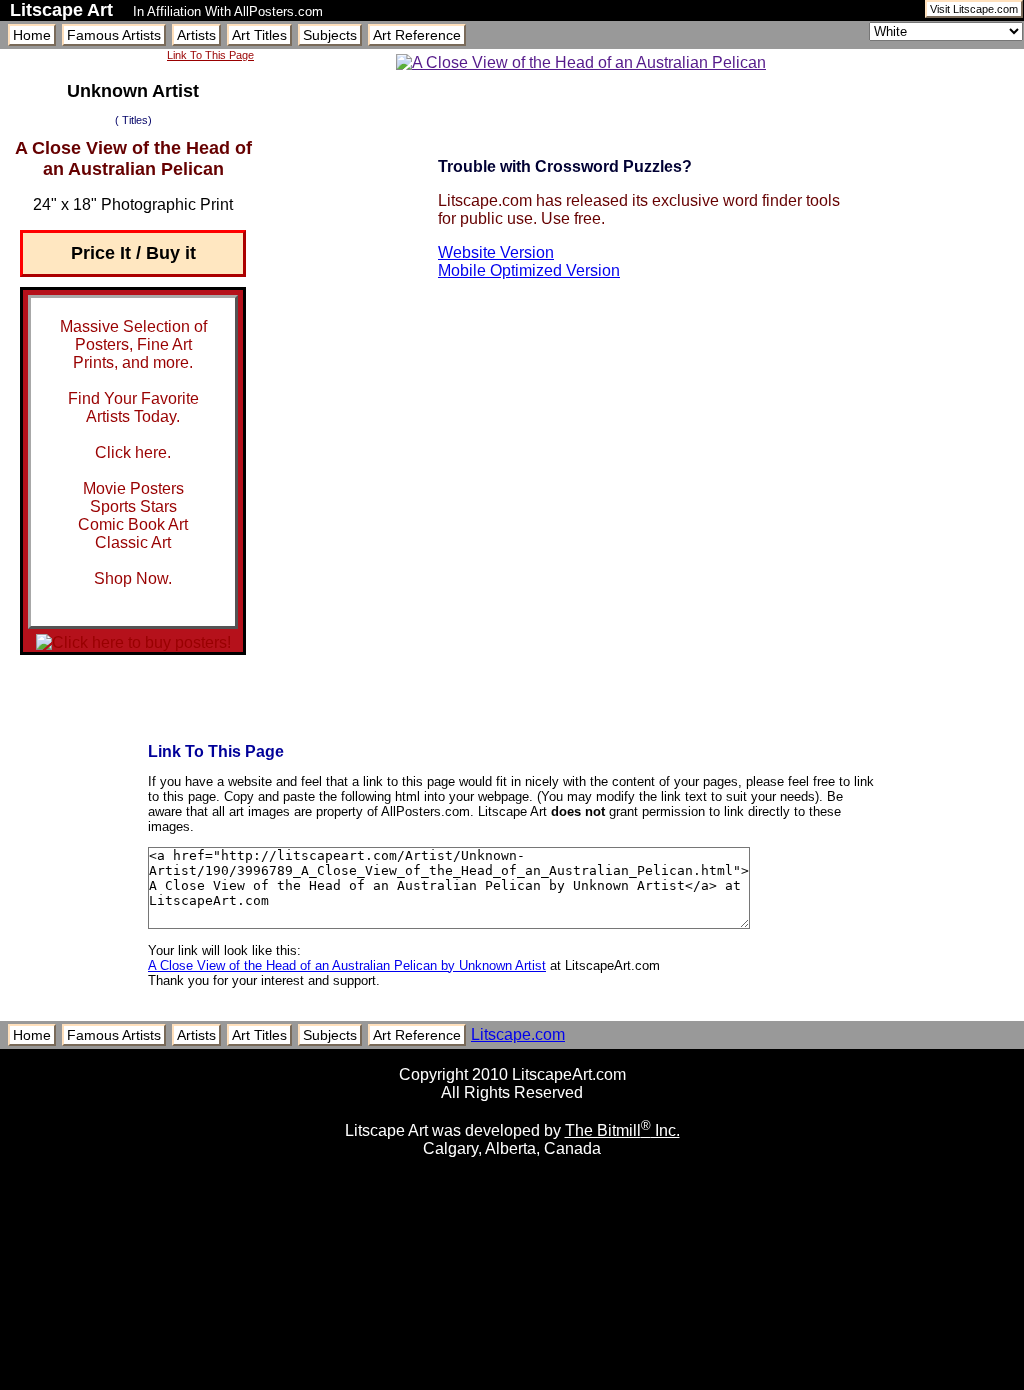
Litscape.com (518, 1034)
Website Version (496, 252)
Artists (196, 35)
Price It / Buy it (133, 253)
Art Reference (417, 35)
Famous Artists (114, 35)
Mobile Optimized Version (529, 270)
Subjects (330, 35)
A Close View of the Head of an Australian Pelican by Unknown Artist (347, 965)
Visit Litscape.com (974, 9)
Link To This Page (210, 55)
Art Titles (259, 35)
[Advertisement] (512, 1382)
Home (32, 35)
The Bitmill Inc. (622, 1130)
